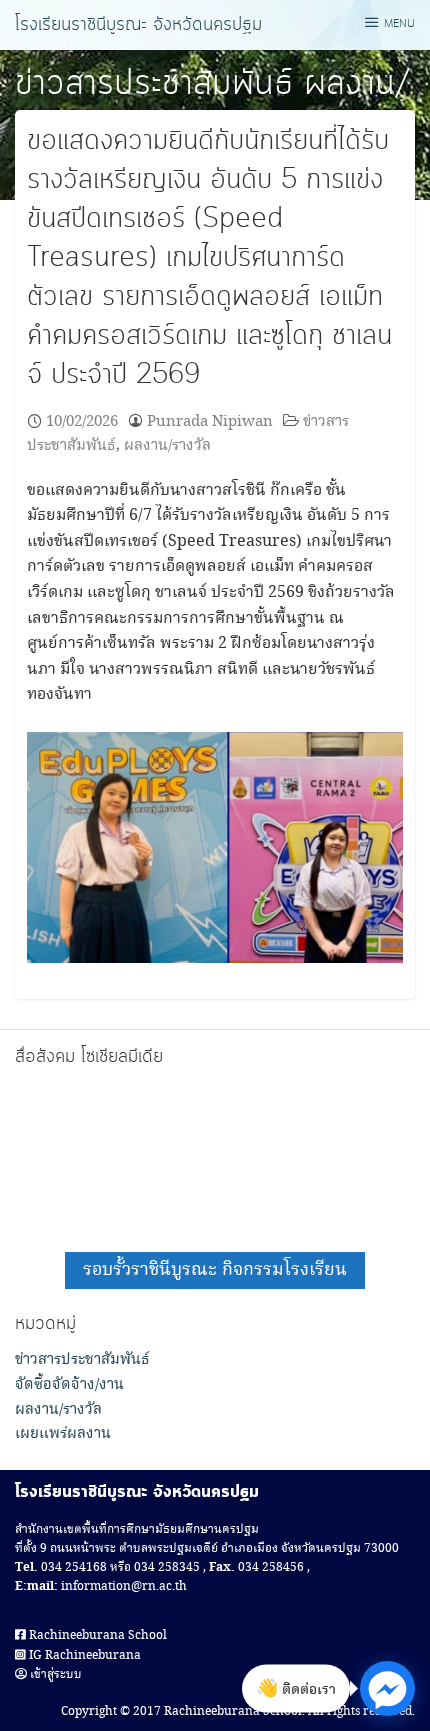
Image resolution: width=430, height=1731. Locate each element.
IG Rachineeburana (83, 1655)
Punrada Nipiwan (210, 421)
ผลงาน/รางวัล (167, 445)
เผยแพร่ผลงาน (63, 1434)
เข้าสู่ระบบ (54, 1674)
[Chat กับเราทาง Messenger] (387, 1688)
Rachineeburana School (96, 1635)
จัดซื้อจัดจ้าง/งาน (69, 1385)
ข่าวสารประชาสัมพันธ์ (154, 84)
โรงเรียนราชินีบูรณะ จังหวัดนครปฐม (138, 25)
